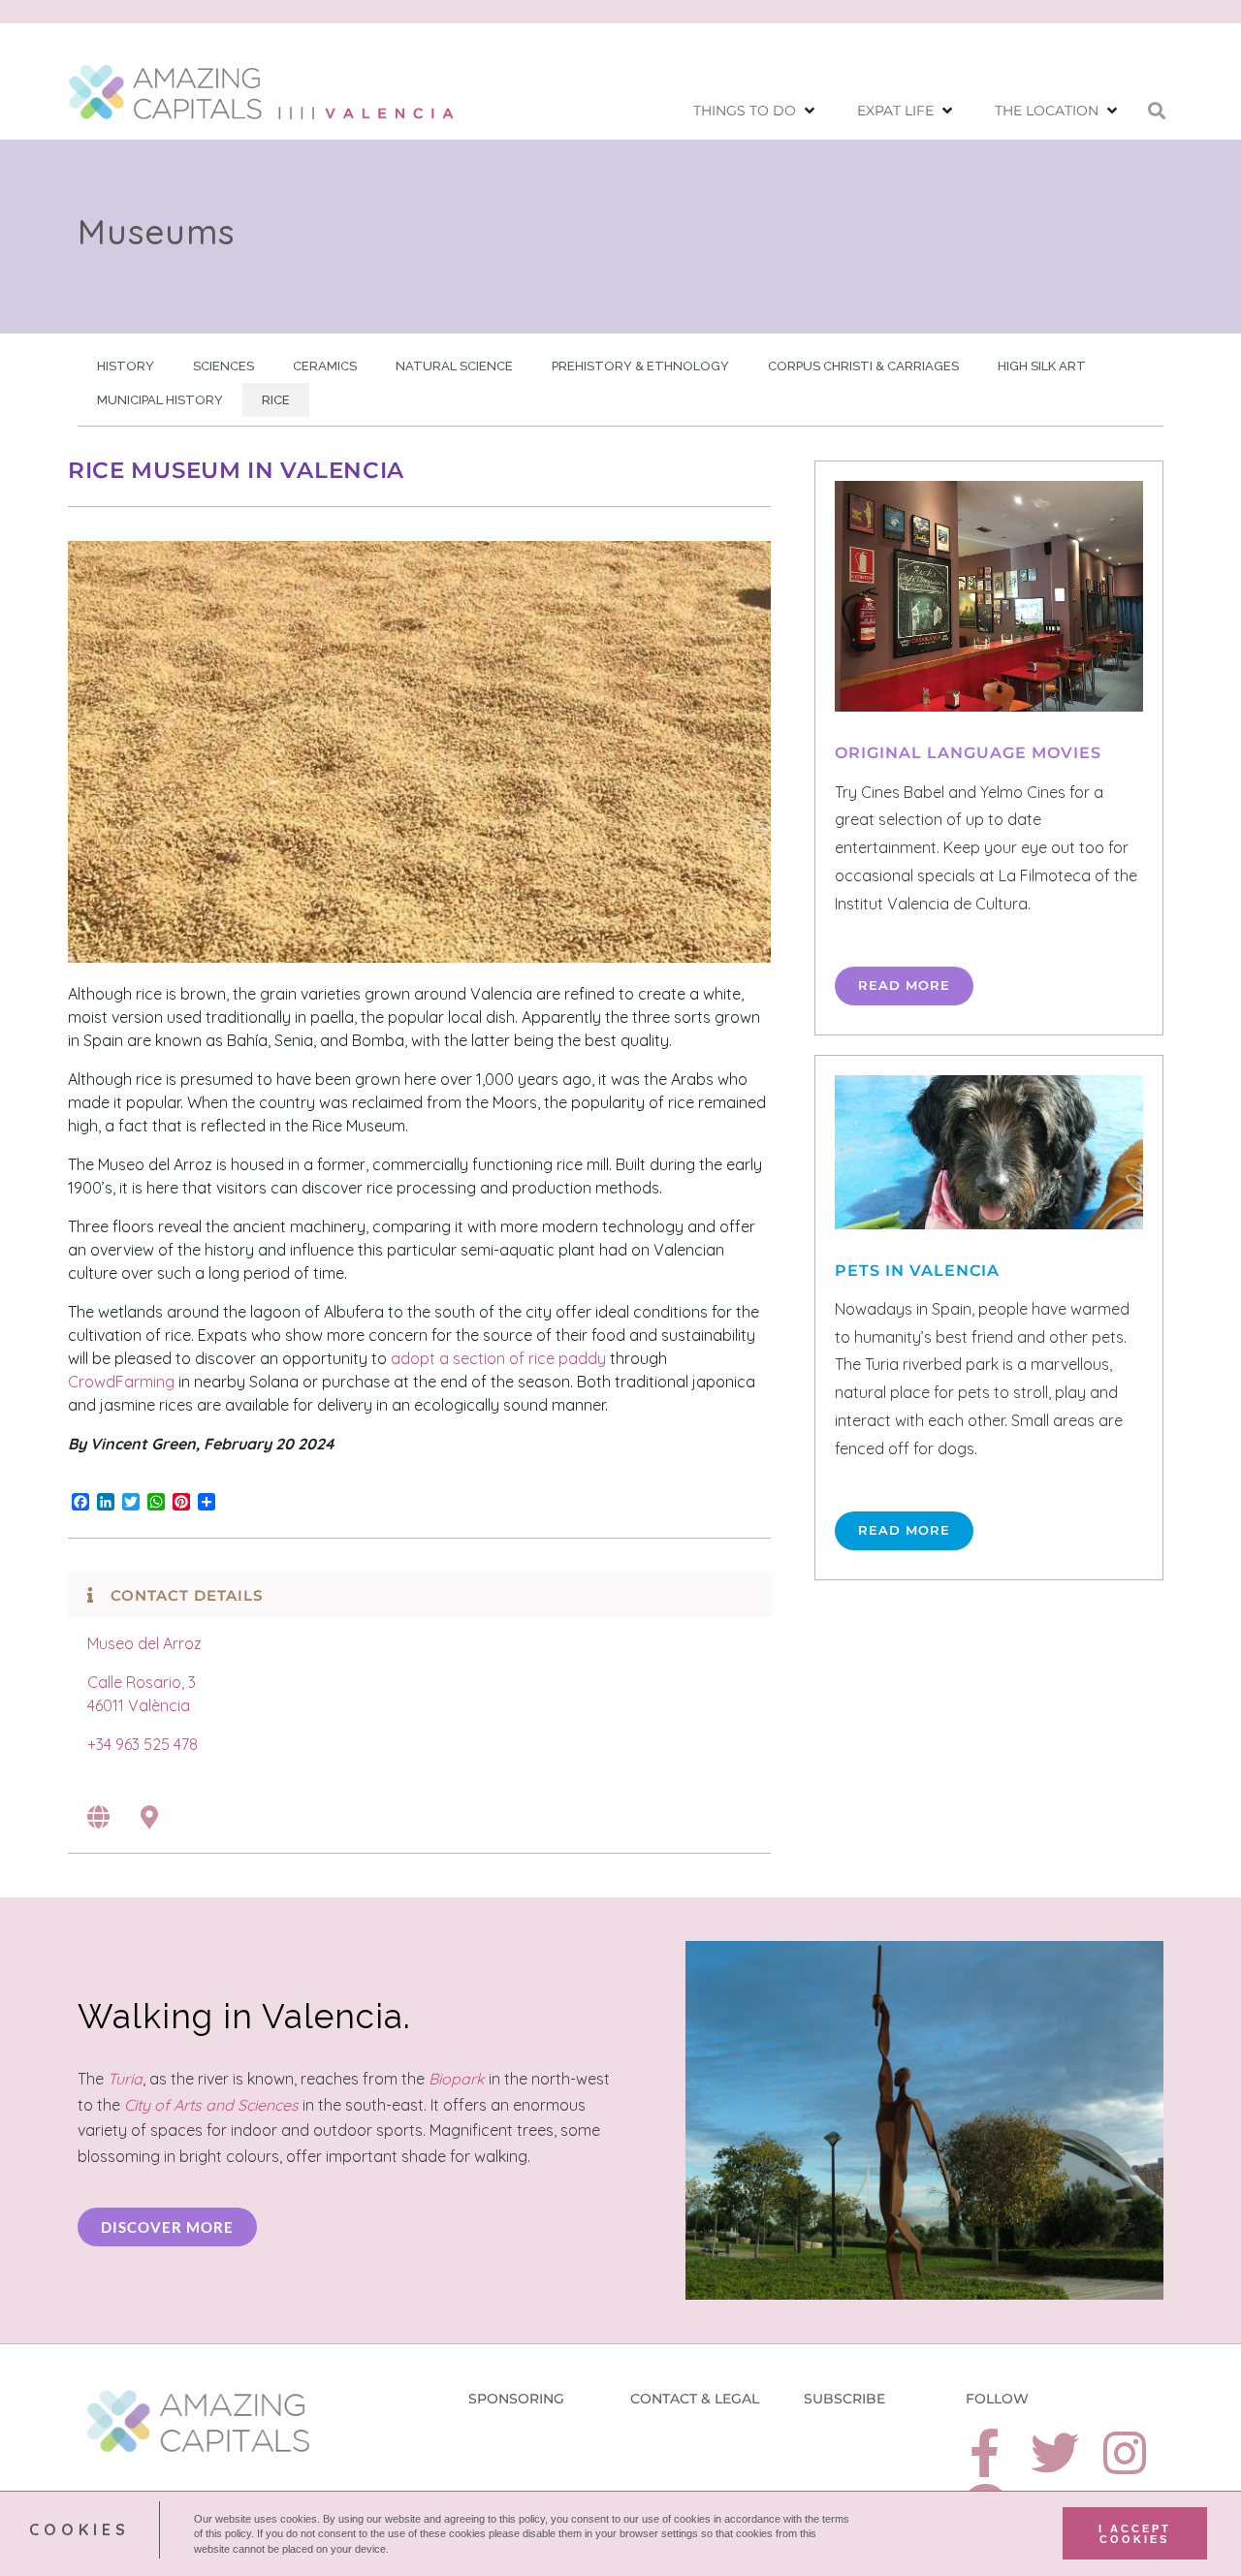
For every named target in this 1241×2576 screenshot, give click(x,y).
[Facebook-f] (985, 2453)
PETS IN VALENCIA (917, 1271)
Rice (276, 400)
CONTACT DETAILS (187, 1595)
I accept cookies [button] (1135, 2533)
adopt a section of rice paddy (498, 1358)
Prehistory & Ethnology (640, 366)
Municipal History (160, 400)
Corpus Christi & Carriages (863, 366)
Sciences (223, 366)
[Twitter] (1055, 2453)
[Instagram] (1125, 2453)
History (126, 366)
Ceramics (325, 366)
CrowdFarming (121, 1382)
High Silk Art (1042, 366)
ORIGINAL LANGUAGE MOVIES (968, 753)
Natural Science (454, 366)
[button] (756, 111)
